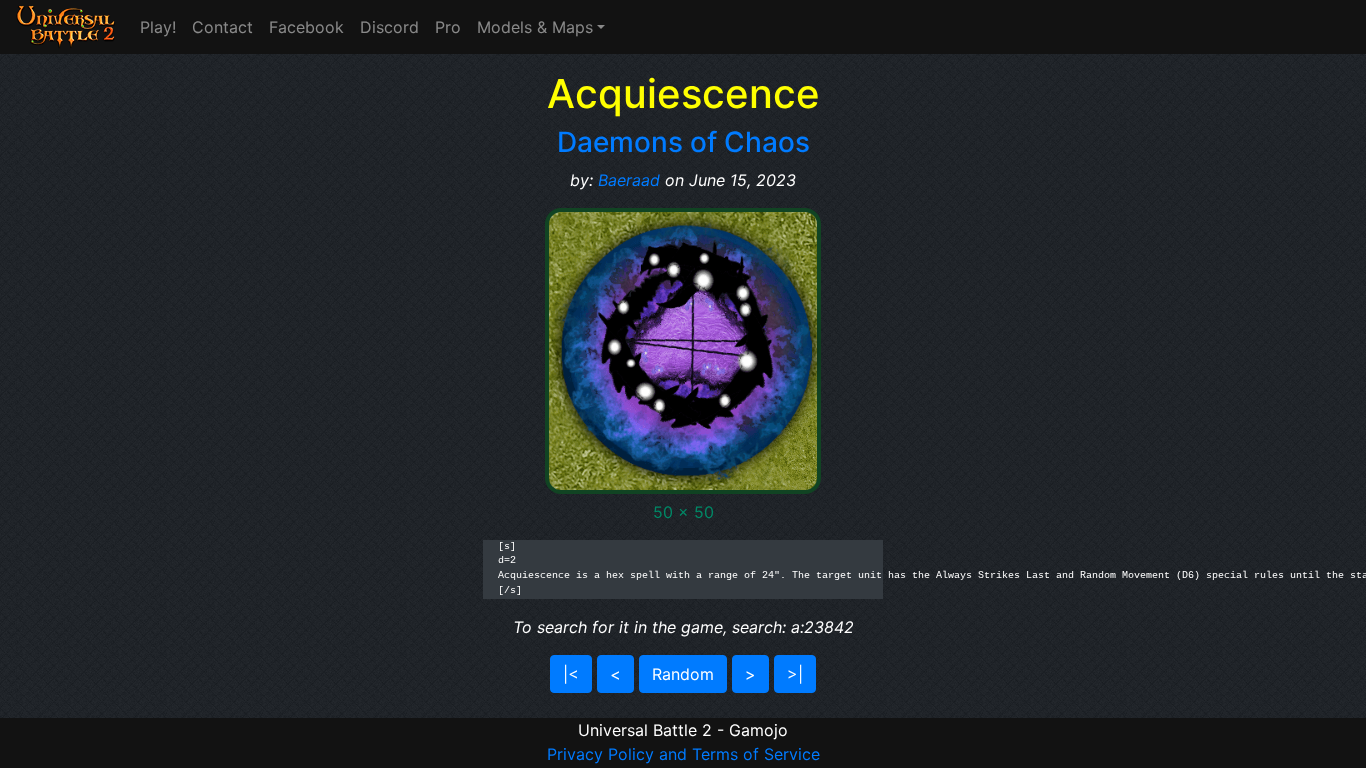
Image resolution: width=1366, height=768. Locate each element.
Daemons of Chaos (683, 142)
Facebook (306, 27)
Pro (448, 27)
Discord (389, 27)
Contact (222, 27)
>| (795, 674)
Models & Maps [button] (535, 27)
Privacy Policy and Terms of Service (683, 754)
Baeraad (629, 180)
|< (571, 674)
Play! (158, 27)
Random (683, 674)
